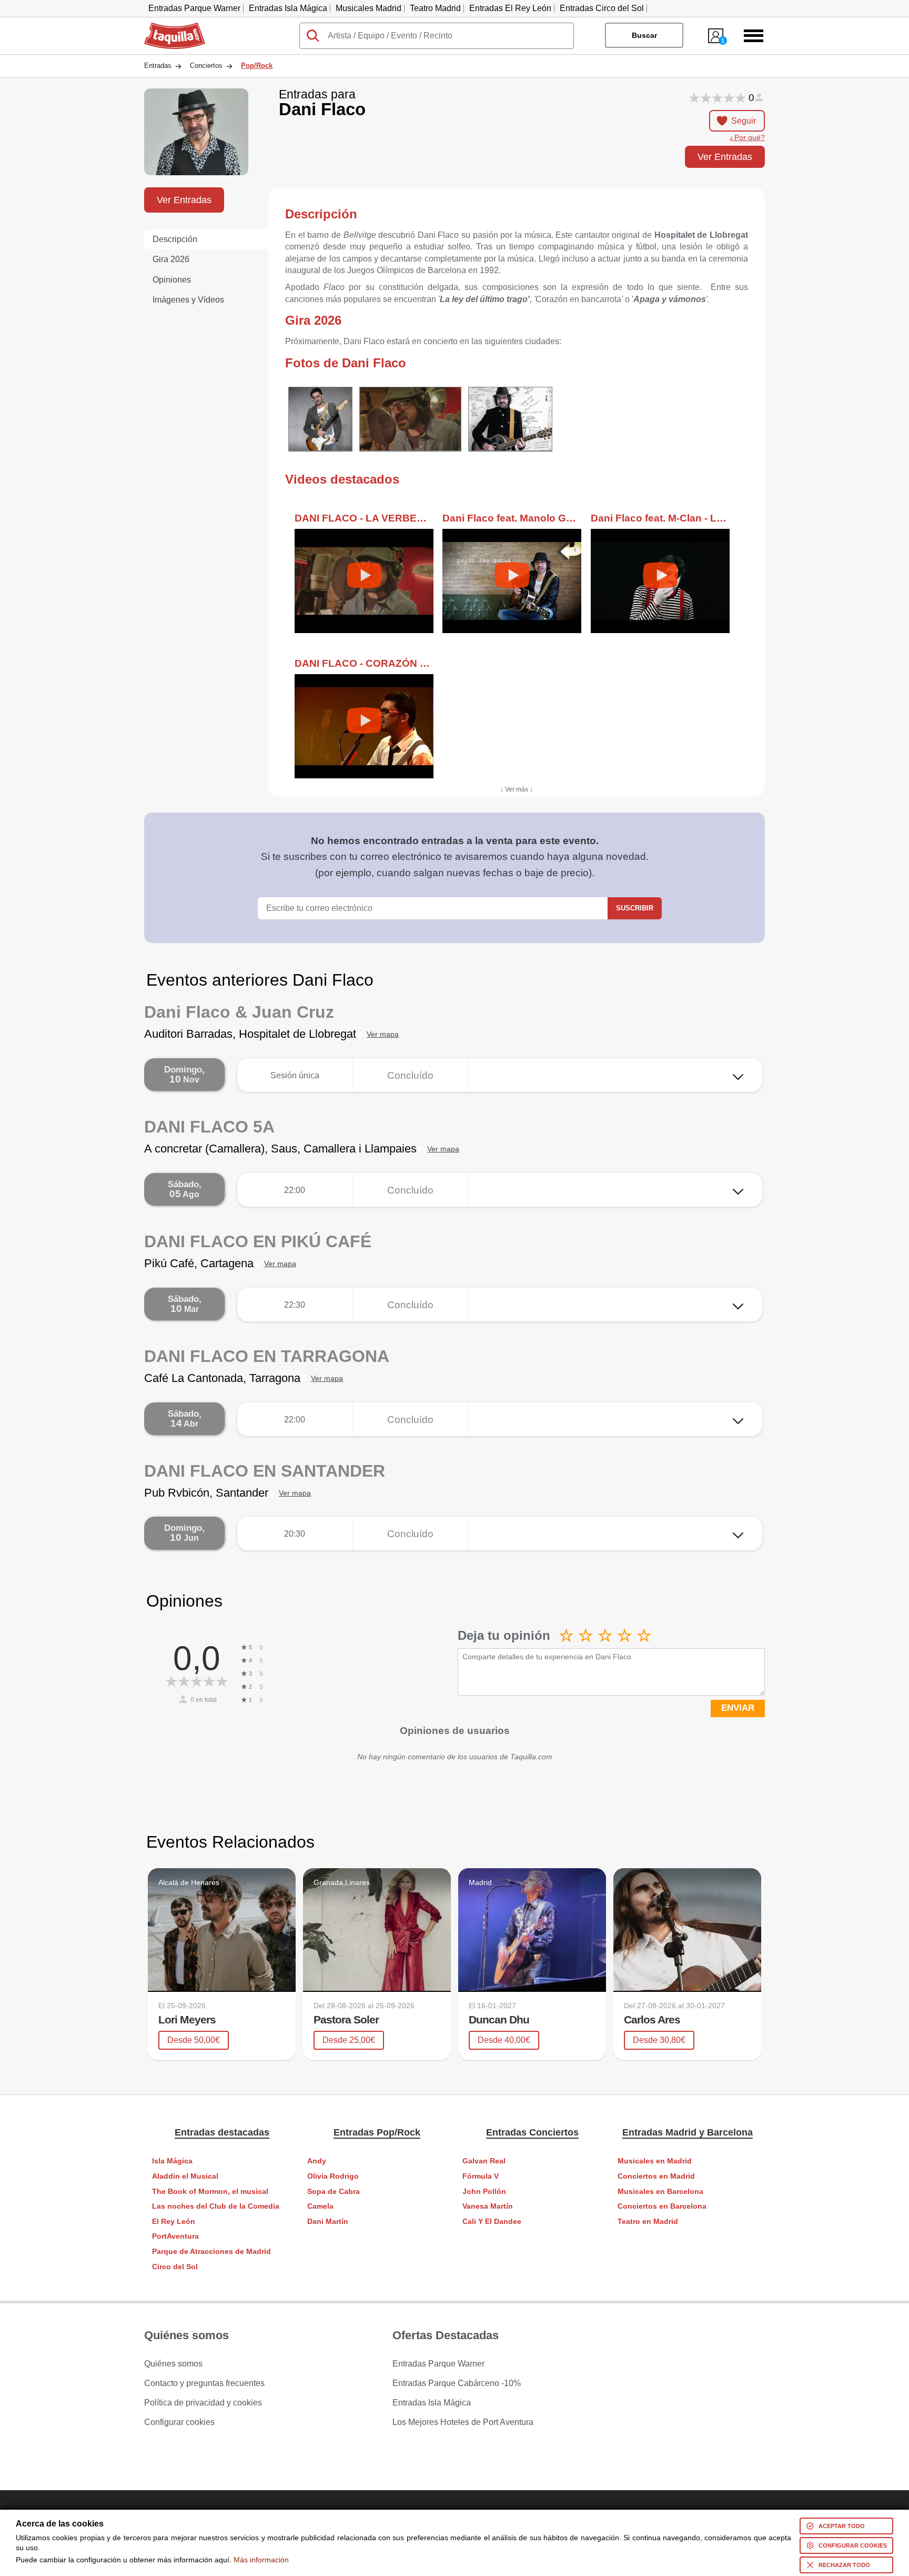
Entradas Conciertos (532, 2132)
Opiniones (172, 280)
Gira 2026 (171, 259)
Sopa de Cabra (334, 2192)
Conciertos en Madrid (656, 2176)
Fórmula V (481, 2176)
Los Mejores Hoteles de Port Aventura (463, 2422)
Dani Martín (328, 2222)
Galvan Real (484, 2161)
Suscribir (635, 908)
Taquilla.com (168, 27)
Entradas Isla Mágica (288, 8)
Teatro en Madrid (648, 2222)
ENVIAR (738, 1708)
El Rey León (174, 2222)
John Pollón (484, 2192)
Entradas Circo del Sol (602, 8)
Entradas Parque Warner (194, 8)
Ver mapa (383, 1034)
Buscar (644, 35)
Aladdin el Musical (185, 2176)
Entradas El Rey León (510, 8)
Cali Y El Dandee (492, 2222)
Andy (317, 2161)
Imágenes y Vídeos (188, 300)
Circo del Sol (175, 2267)
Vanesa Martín (488, 2206)
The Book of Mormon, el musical (210, 2192)
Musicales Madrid (368, 8)
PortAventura (175, 2236)
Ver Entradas (725, 157)
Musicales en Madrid (655, 2161)
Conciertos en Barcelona (662, 2206)
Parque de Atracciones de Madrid (211, 2252)
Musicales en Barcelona (660, 2192)
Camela (320, 2206)
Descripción (175, 239)
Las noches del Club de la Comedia (216, 2206)
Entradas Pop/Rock (377, 2132)
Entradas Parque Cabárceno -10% (457, 2383)
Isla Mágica (172, 2161)
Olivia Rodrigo (333, 2176)
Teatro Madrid (435, 8)
